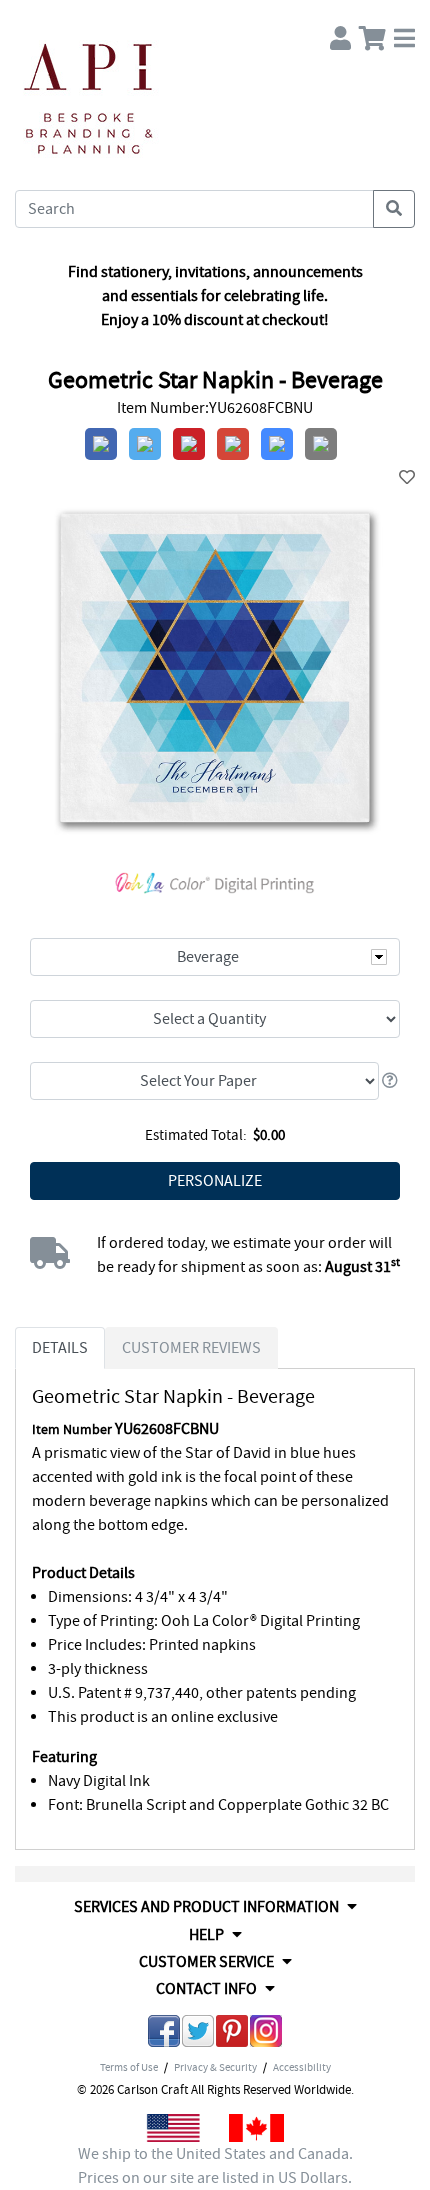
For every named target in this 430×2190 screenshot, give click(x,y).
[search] (394, 209)
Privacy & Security (215, 2067)
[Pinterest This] (232, 2034)
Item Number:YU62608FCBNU (215, 408)
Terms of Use (129, 2067)
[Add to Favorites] (407, 478)
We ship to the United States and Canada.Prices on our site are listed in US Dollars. (215, 2166)
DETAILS (60, 1348)
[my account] (340, 33)
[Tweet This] (198, 2034)
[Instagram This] (266, 2034)
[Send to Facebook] (164, 2034)
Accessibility (302, 2067)
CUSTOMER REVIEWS (191, 1348)
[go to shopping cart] (372, 33)
